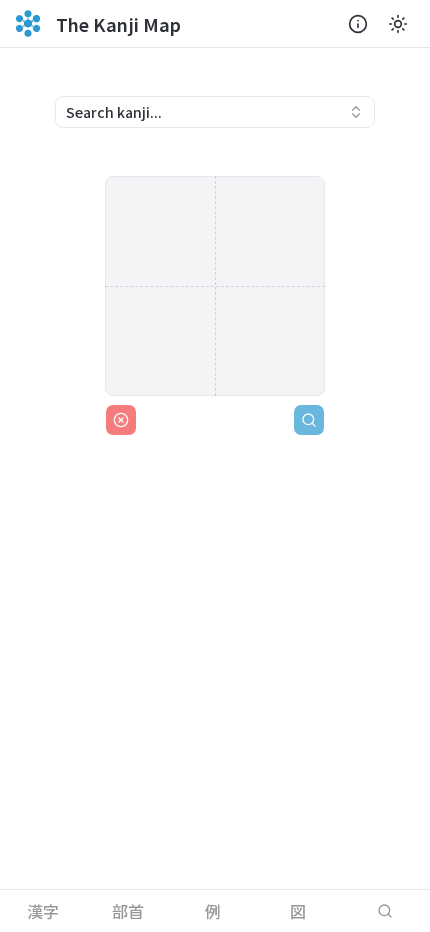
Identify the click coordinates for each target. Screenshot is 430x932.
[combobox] (215, 112)
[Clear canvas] (121, 420)
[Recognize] (309, 420)
